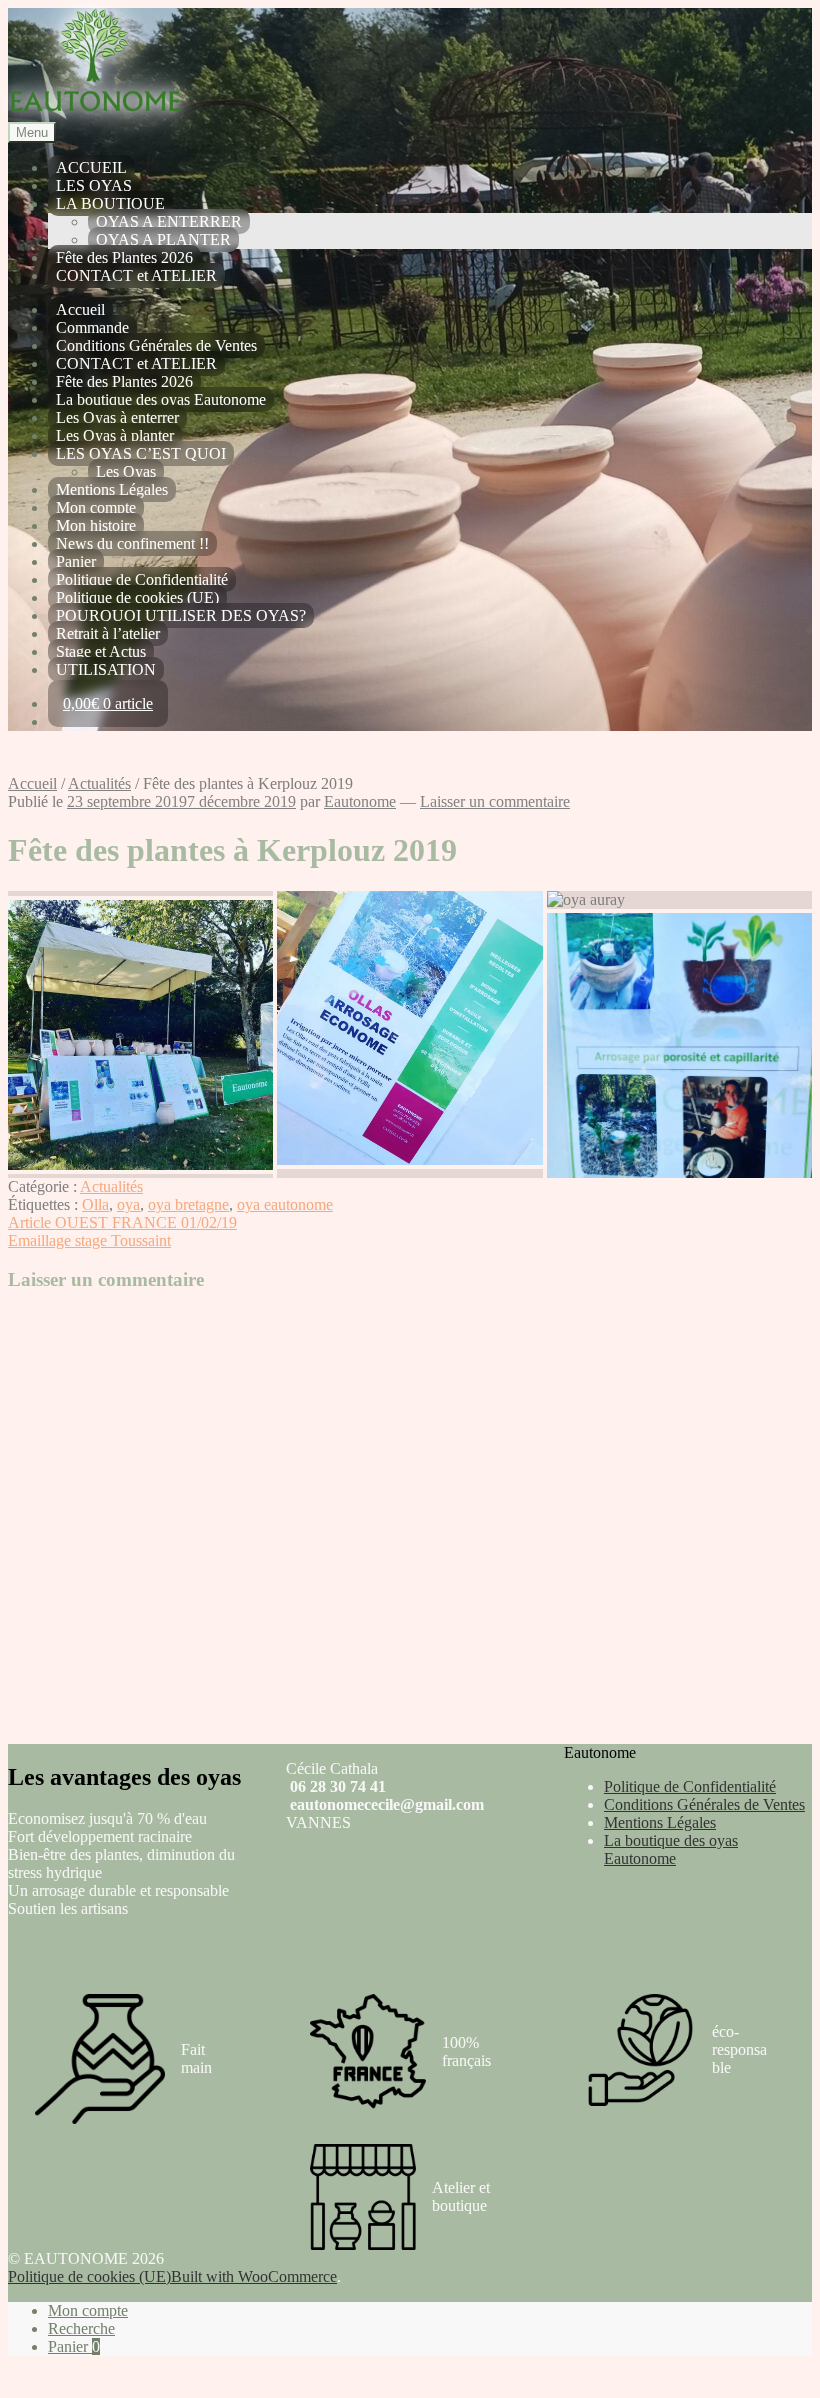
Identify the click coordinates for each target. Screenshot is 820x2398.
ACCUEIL (91, 167)
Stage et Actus (101, 651)
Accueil (80, 309)
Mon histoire (96, 525)
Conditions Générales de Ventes (156, 345)
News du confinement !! (132, 543)
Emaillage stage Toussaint (89, 1240)
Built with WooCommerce (254, 2276)
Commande (92, 327)
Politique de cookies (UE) (137, 597)
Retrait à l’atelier (108, 633)
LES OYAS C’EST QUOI (141, 453)
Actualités (99, 783)
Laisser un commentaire (495, 801)
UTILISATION (106, 669)
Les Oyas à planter (115, 435)
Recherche (81, 2328)
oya (128, 1204)
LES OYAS (94, 185)
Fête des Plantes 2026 (124, 257)
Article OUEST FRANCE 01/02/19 (122, 1222)
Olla (95, 1204)
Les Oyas (126, 471)
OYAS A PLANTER (163, 239)
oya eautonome (285, 1204)
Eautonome (360, 801)
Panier (76, 561)
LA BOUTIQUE (110, 203)
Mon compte (96, 507)
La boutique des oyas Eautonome (161, 399)
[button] (140, 893)
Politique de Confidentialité (142, 579)
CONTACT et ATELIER (136, 275)
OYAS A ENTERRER (169, 221)
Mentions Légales (112, 489)
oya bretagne (188, 1204)
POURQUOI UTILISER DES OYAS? (181, 615)
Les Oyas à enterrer (117, 417)
